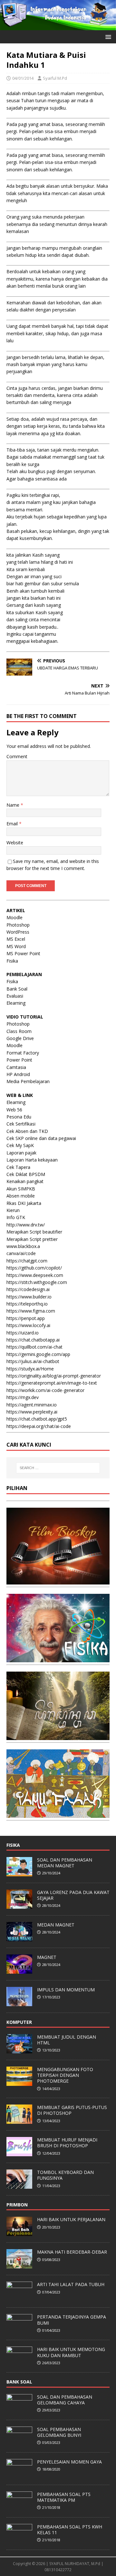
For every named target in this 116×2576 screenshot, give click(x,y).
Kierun (13, 1210)
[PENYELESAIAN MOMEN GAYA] (19, 2475)
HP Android (18, 1074)
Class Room (19, 1031)
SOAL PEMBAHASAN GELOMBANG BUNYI (59, 2432)
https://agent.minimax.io (32, 1405)
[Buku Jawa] (58, 1736)
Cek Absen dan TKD (27, 1131)
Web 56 (14, 1110)
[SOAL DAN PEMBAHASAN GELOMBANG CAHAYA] (19, 2410)
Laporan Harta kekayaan (32, 1160)
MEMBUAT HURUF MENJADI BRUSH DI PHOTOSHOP (67, 2143)
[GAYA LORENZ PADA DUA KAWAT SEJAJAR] (19, 1905)
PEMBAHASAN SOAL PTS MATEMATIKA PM (64, 2497)
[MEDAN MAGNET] (19, 1938)
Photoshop (18, 925)
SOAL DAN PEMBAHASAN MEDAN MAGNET (65, 1863)
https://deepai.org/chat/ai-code (39, 1426)
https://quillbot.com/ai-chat (34, 1347)
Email (13, 824)
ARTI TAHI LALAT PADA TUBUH (71, 2284)
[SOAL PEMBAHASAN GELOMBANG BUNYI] (19, 2442)
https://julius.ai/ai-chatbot (33, 1361)
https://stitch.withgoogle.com (37, 1282)
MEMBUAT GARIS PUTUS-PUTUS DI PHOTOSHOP (72, 2110)
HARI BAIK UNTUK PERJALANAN (71, 2219)
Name (14, 805)
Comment (17, 756)
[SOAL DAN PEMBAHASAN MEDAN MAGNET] (19, 1873)
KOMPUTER (19, 2022)
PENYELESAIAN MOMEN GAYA (69, 2462)
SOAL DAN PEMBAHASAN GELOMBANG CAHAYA (65, 2400)
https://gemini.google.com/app (38, 1354)
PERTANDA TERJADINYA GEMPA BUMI (72, 2320)
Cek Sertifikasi (21, 1124)
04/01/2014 (23, 78)
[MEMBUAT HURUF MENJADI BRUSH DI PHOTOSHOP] (19, 2153)
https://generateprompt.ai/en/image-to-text (52, 1383)
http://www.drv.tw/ (26, 1225)
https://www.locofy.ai (28, 1325)
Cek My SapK (20, 1145)
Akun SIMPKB (21, 1189)
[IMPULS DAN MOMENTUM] (19, 2003)
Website (15, 843)
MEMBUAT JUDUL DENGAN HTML (67, 2040)
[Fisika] (58, 1658)
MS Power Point (23, 953)
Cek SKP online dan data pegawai (41, 1138)
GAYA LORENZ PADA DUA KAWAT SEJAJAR (73, 1895)
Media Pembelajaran (28, 1081)
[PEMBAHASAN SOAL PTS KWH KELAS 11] (19, 2540)
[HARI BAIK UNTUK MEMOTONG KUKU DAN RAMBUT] (19, 2363)
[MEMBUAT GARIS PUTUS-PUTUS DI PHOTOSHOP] (19, 2120)
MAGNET (47, 1957)
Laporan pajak (21, 1153)
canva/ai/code (21, 1253)
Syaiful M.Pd (55, 78)
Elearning (16, 1003)
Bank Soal (17, 989)
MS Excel (16, 939)
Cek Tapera (18, 1167)
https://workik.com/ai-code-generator (45, 1390)
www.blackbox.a (23, 1246)
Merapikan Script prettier (32, 1239)
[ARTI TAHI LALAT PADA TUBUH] (19, 2298)
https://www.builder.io (29, 1297)
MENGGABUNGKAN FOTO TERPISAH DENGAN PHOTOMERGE (65, 2075)
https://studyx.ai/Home (30, 1369)
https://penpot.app (26, 1318)
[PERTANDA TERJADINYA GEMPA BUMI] (19, 2330)
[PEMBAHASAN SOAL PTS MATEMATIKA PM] (19, 2507)
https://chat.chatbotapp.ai (33, 1340)
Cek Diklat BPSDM (26, 1174)
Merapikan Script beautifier (34, 1232)
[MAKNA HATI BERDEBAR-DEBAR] (19, 2265)
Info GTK (16, 1217)
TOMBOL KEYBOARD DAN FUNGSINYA (65, 2175)
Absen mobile (21, 1196)
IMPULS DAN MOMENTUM (66, 1990)
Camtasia (16, 1067)
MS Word (16, 946)
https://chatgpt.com (27, 1261)
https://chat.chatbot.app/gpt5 (37, 1419)
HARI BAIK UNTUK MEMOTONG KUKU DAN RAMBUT (71, 2352)
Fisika (12, 961)
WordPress (18, 932)
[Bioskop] (58, 1580)
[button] (107, 36)
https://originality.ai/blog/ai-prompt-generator (54, 1376)
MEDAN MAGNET (56, 1925)
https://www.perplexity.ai (32, 1412)
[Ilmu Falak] (58, 1814)
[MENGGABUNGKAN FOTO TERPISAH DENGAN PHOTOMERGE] (19, 2082)
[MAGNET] (19, 1970)
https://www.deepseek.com (35, 1275)
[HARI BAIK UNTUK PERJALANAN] (19, 2233)
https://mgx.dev (23, 1397)
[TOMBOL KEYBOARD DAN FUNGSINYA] (19, 2185)
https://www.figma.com (31, 1311)
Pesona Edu (19, 1117)
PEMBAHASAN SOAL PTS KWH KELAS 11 (70, 2530)
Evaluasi (15, 996)
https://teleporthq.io (27, 1304)
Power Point (19, 1060)
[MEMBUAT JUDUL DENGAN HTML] (19, 2050)
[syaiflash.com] (58, 26)
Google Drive (20, 1038)
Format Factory (23, 1053)
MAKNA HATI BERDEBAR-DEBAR (72, 2252)
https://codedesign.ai (28, 1289)
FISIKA (13, 1845)
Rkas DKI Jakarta (24, 1203)
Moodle (15, 917)
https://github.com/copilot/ (34, 1268)
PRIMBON (17, 2205)
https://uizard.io (23, 1333)
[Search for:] (58, 1468)
